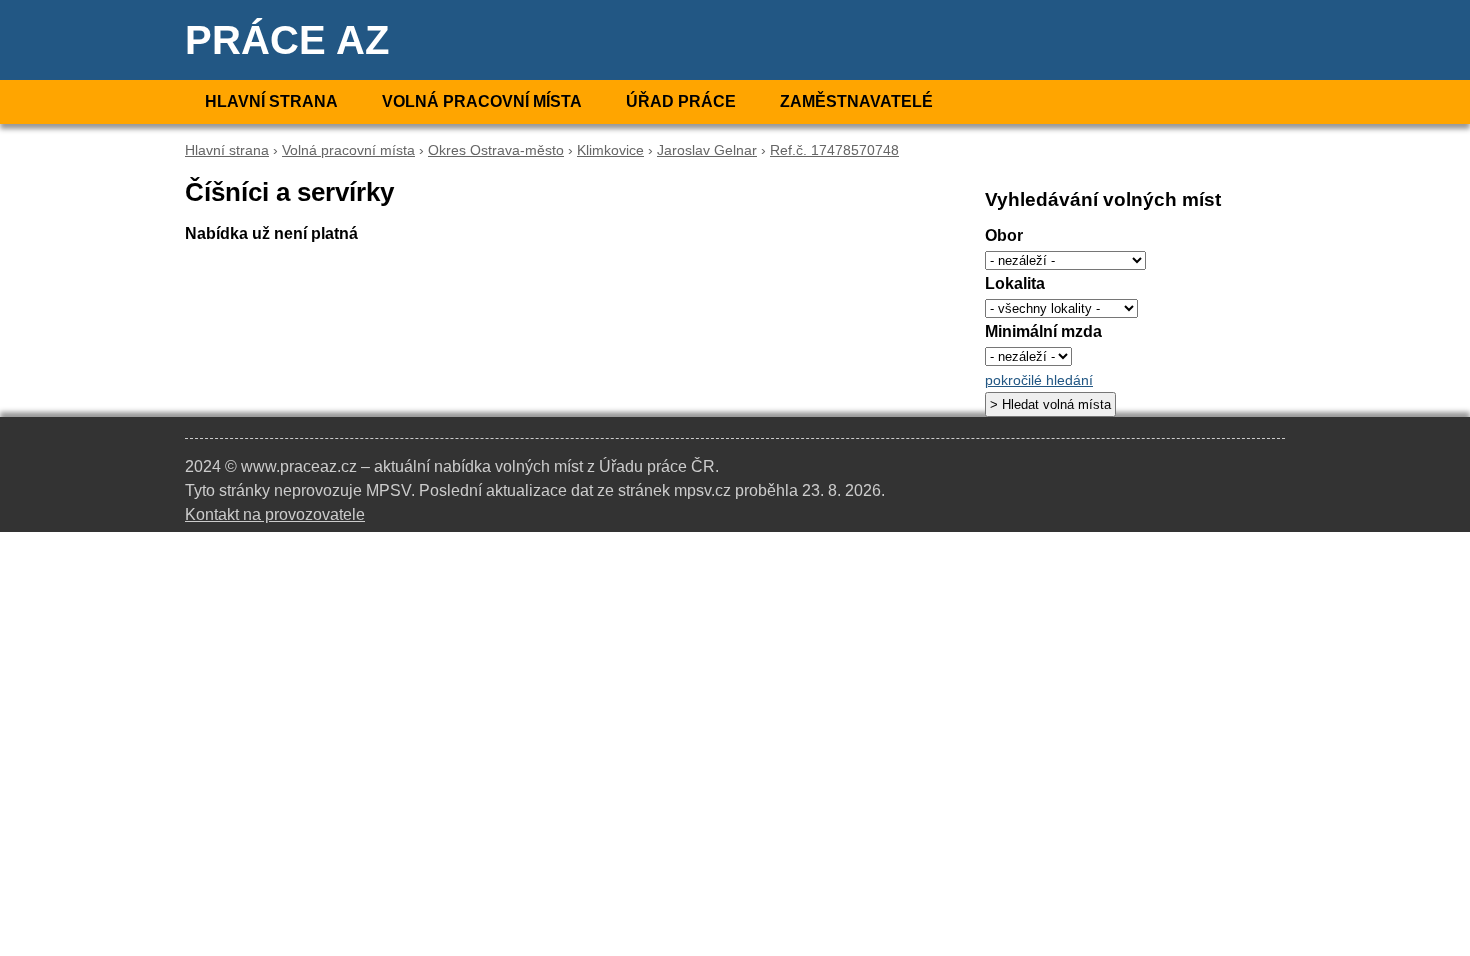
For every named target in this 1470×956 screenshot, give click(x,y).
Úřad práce (681, 101)
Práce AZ (287, 40)
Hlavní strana (271, 101)
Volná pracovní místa (482, 101)
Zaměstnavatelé (856, 101)
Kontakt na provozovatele (275, 514)
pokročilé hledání (1039, 380)
